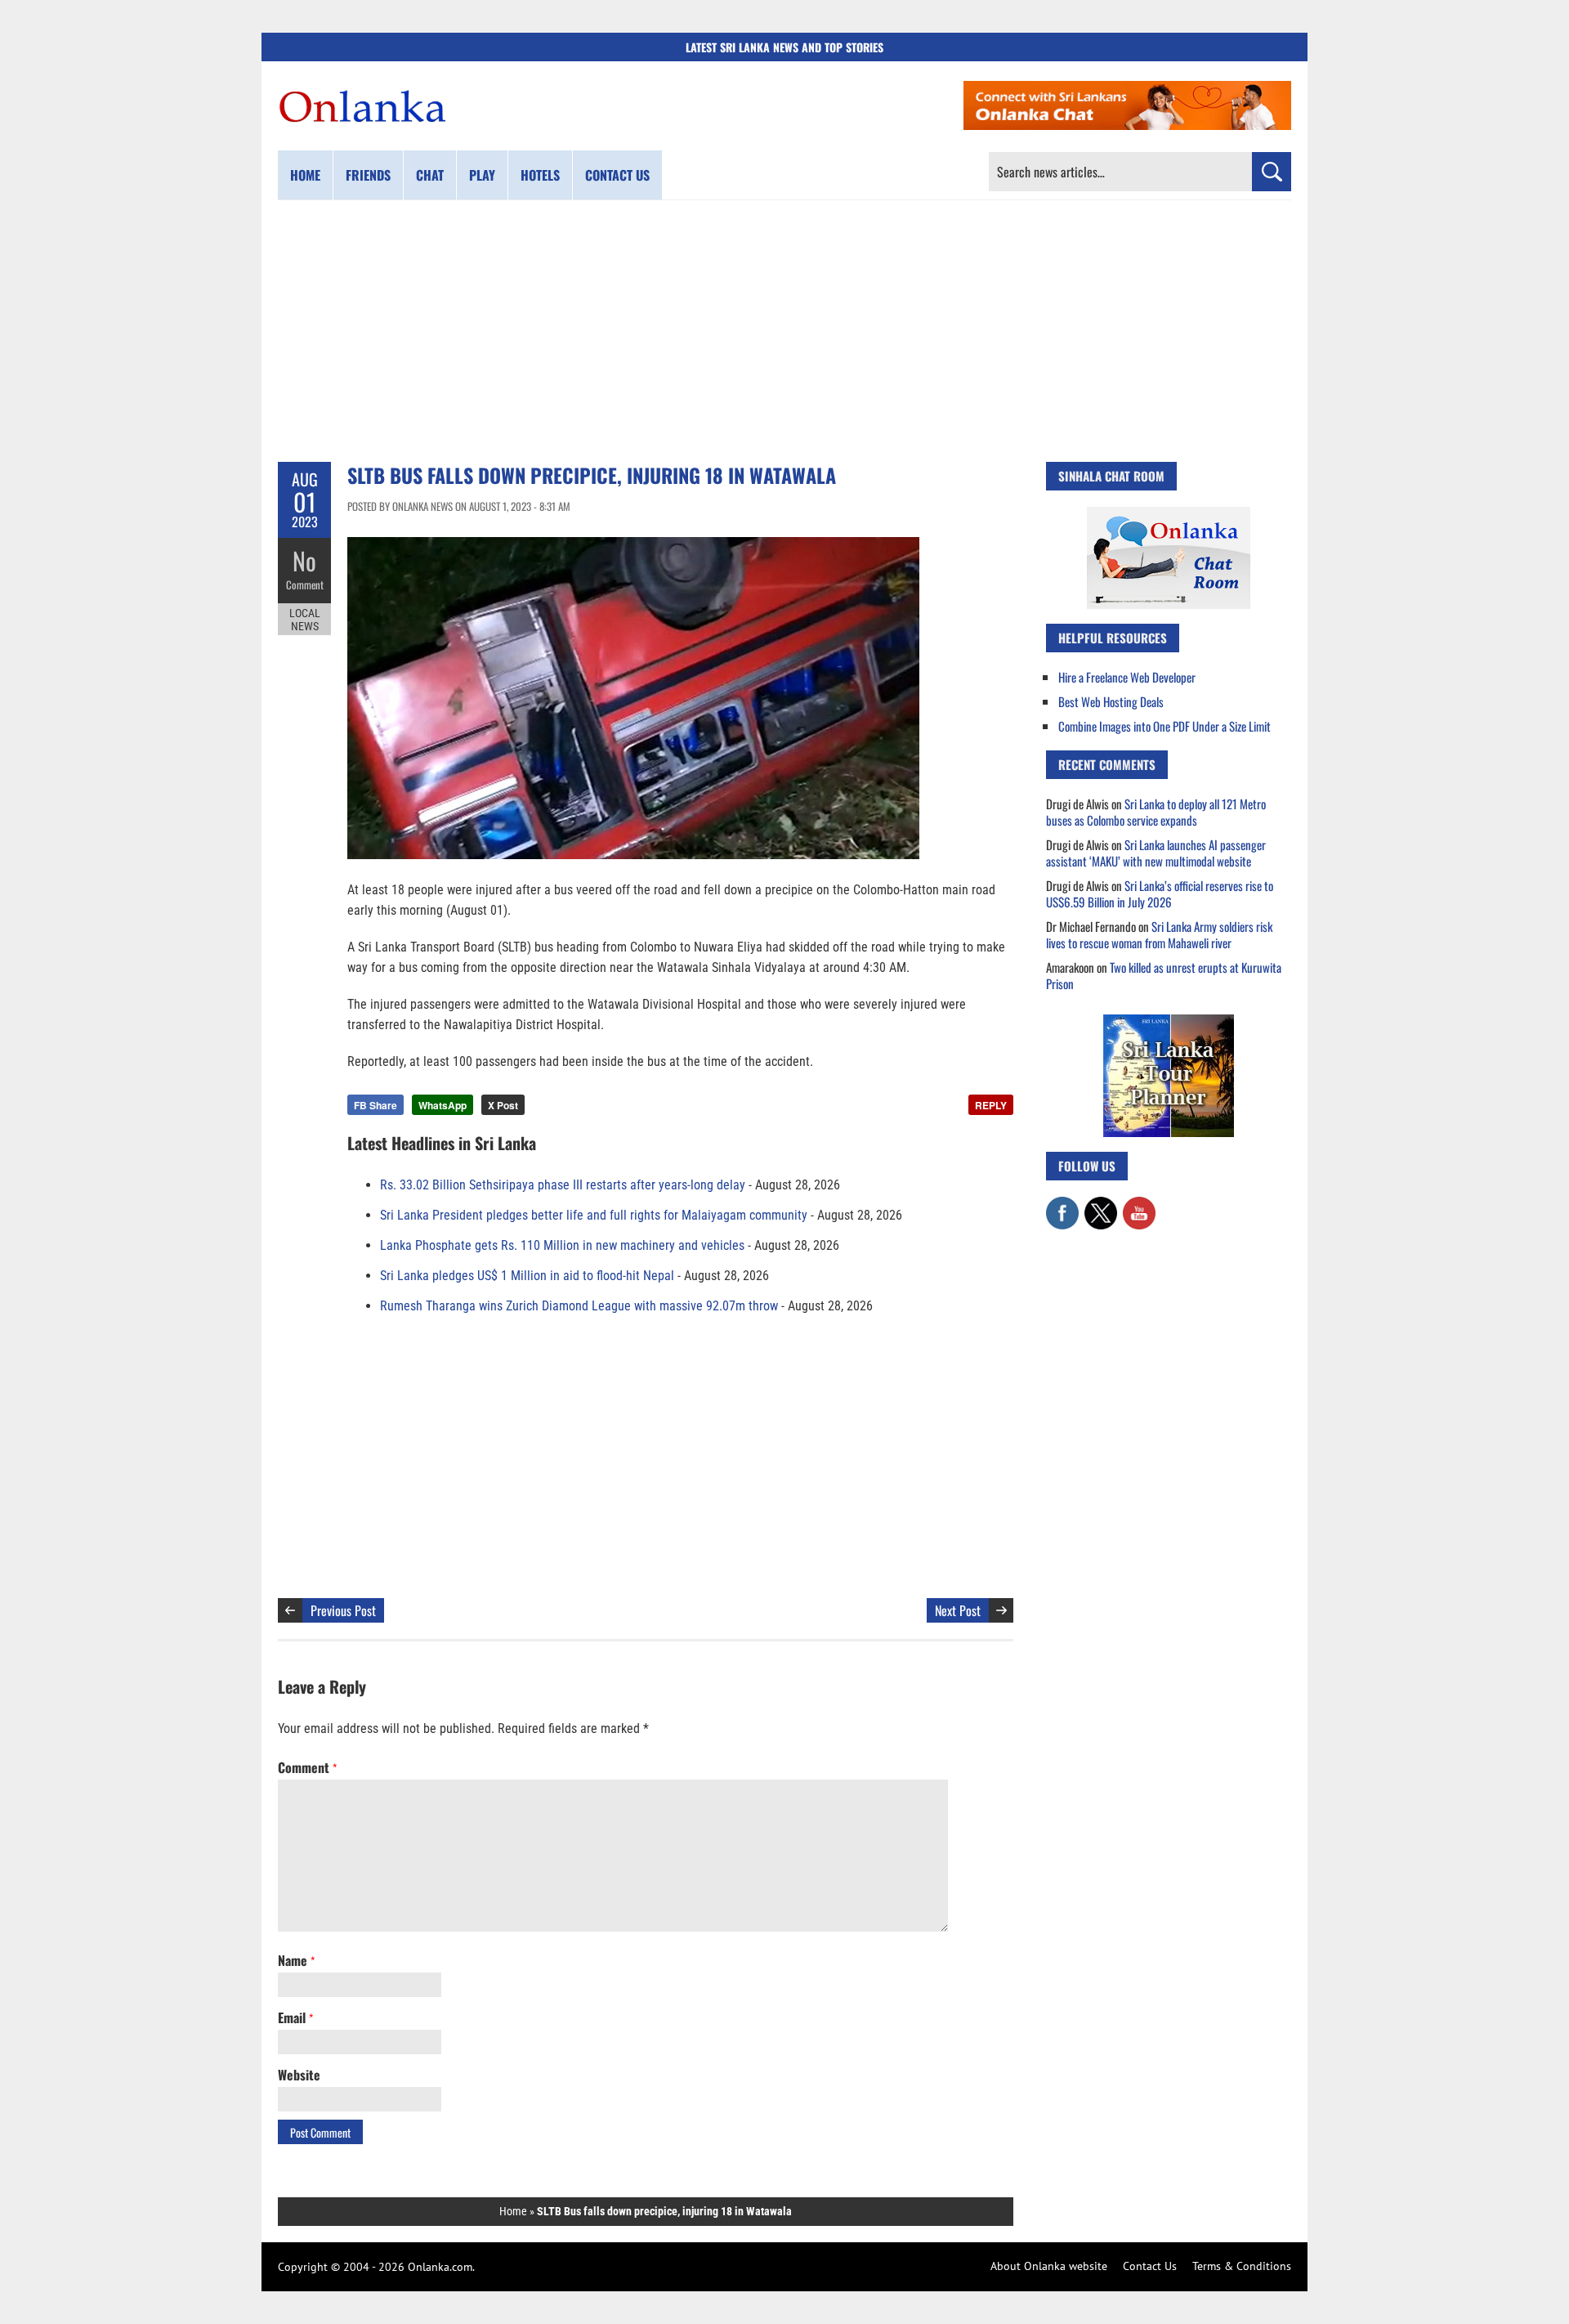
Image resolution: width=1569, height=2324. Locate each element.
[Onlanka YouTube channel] (1139, 1205)
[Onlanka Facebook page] (1062, 1205)
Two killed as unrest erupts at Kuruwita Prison (1164, 975)
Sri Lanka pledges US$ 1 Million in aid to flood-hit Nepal (527, 1276)
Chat (430, 175)
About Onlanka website (1049, 2266)
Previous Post (343, 1610)
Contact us (617, 175)
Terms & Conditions (1242, 2266)
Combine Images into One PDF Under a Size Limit (1164, 726)
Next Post (958, 1610)
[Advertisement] (784, 331)
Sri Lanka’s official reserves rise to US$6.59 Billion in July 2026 (1160, 893)
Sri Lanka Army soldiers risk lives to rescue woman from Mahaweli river (1159, 934)
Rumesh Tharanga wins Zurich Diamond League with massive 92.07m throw (579, 1306)
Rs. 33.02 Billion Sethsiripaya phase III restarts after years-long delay (563, 1185)
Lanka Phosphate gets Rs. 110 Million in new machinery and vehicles (562, 1245)
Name (296, 1960)
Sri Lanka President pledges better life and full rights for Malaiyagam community (594, 1215)
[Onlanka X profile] (1101, 1205)
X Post (503, 1105)
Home (305, 175)
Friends (368, 175)
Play (482, 175)
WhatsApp (443, 1105)
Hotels (540, 175)
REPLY (991, 1105)
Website (299, 2075)
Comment (305, 584)
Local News (305, 620)
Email (295, 2017)
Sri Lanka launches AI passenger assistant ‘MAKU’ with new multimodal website (1156, 853)
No (304, 560)
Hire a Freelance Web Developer (1127, 677)
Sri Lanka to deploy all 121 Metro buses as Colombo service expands (1156, 812)
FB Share (375, 1105)
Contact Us (1150, 2266)
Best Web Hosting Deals (1111, 701)
